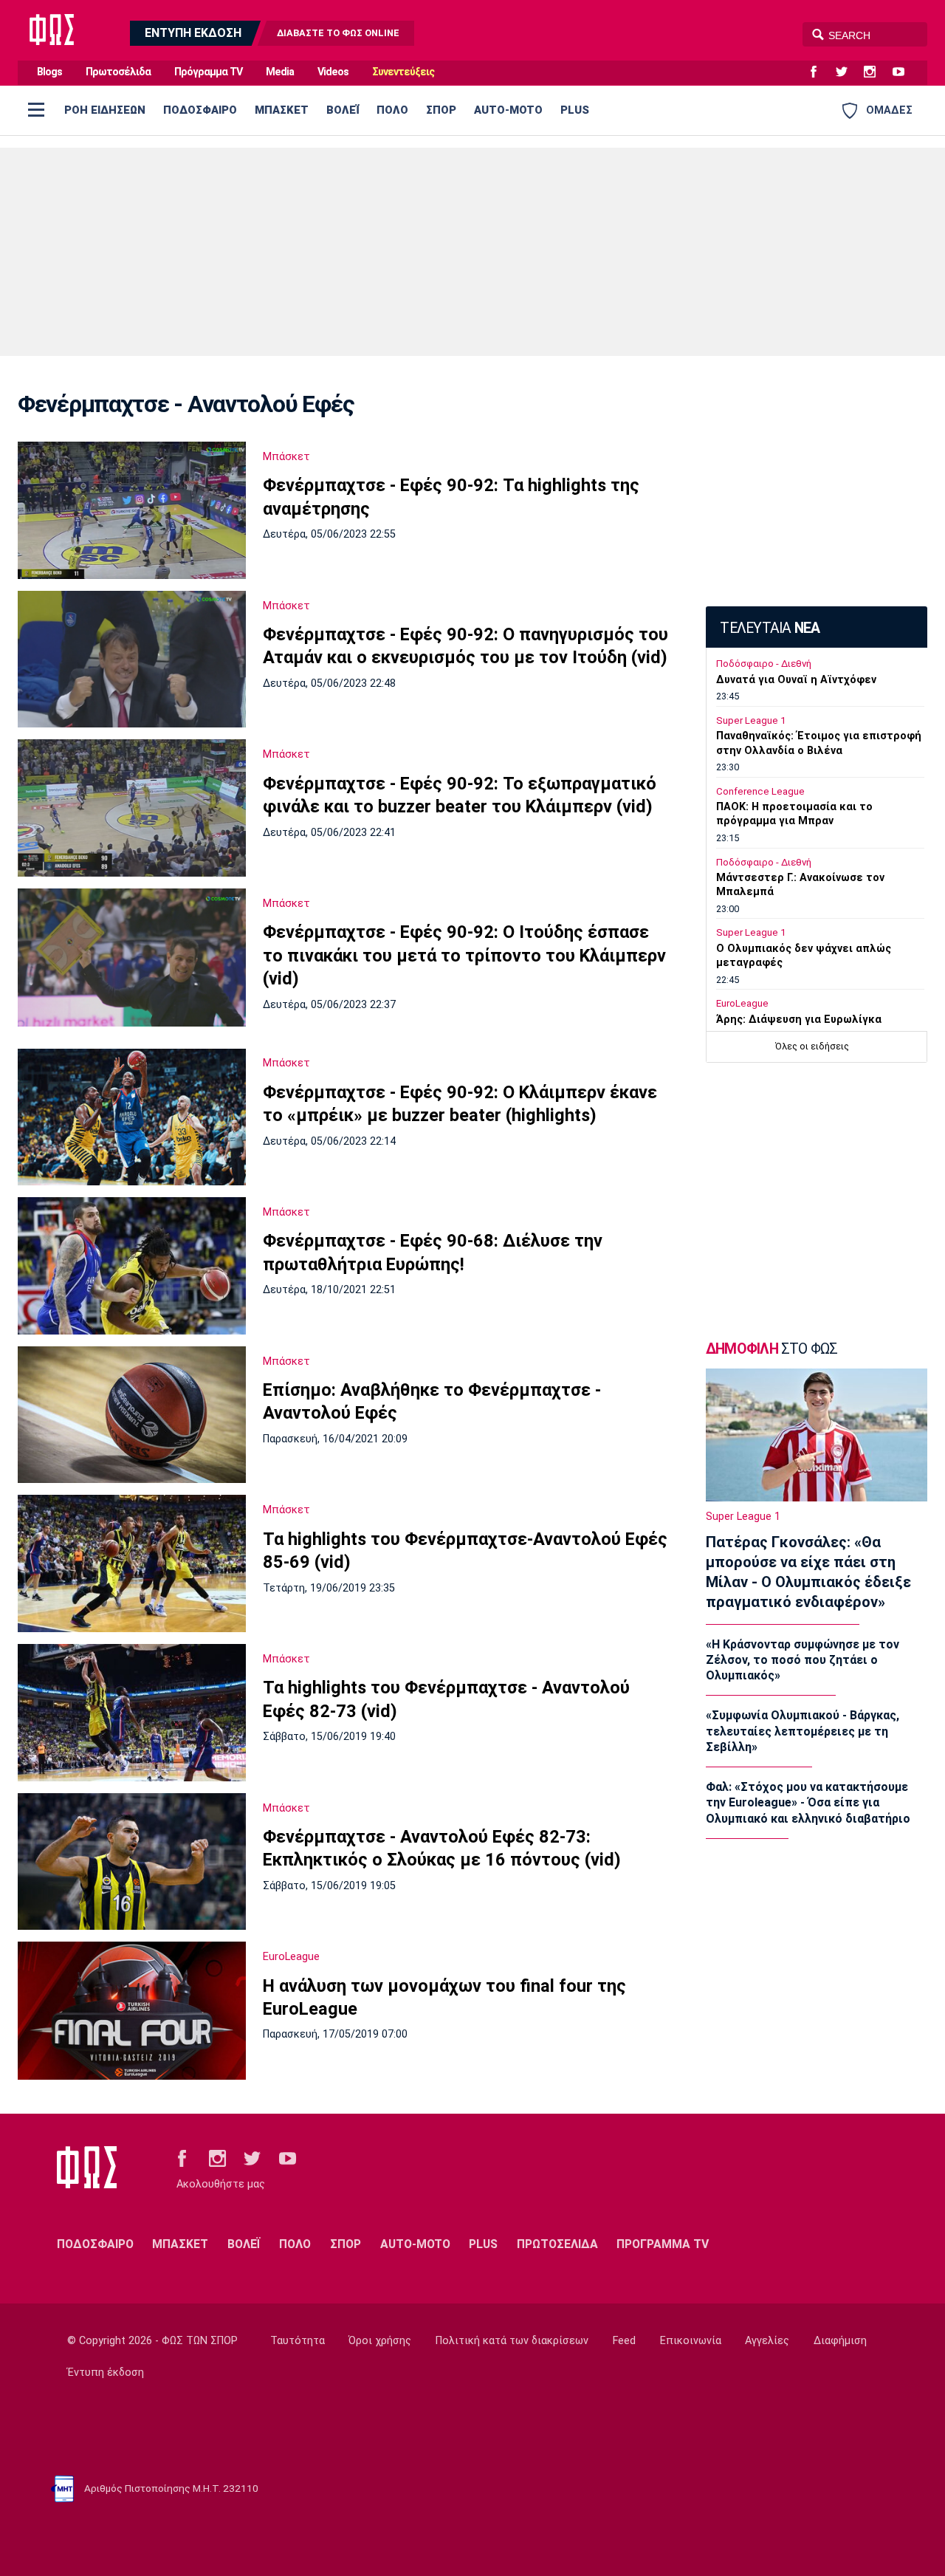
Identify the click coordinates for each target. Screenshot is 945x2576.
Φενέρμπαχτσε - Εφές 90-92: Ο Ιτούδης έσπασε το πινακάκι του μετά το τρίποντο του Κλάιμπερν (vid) (464, 955)
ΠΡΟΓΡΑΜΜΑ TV (663, 2244)
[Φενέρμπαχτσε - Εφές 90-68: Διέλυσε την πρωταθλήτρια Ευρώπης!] (132, 1266)
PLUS (575, 110)
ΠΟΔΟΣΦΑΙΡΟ (200, 110)
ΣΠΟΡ (441, 110)
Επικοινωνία (691, 2341)
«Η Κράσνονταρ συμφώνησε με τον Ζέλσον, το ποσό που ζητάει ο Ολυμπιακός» (803, 1660)
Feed (624, 2341)
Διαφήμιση (840, 2341)
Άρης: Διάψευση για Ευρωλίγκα (799, 1020)
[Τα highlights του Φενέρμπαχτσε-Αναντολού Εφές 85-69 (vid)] (132, 1563)
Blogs (49, 72)
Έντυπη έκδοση (106, 2373)
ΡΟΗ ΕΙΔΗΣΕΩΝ (105, 110)
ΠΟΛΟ (392, 110)
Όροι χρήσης (380, 2341)
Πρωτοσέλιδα (118, 72)
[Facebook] (819, 72)
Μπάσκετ (286, 456)
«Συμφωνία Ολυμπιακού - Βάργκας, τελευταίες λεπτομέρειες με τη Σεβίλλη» (803, 1731)
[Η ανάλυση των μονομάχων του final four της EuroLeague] (132, 2010)
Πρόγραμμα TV (208, 72)
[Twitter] (848, 72)
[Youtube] (904, 72)
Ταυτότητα (298, 2341)
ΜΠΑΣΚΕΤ (282, 110)
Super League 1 (751, 720)
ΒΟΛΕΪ (343, 110)
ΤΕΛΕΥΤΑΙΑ (770, 628)
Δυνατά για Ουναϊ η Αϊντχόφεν (796, 680)
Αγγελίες (767, 2341)
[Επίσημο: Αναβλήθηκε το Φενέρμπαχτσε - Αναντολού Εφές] (132, 1415)
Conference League (760, 791)
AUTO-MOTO (508, 110)
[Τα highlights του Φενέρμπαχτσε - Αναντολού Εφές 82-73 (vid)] (132, 1713)
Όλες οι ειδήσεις (812, 1046)
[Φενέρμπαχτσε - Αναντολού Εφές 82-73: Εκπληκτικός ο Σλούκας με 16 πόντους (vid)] (132, 1862)
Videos (333, 72)
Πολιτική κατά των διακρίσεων (512, 2341)
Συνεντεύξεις (403, 72)
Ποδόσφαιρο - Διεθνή (764, 664)
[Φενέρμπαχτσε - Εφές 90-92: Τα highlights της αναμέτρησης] (132, 510)
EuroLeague (291, 1956)
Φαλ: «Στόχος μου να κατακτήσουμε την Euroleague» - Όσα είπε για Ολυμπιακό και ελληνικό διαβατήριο (808, 1803)
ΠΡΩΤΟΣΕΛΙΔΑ (557, 2244)
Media (280, 72)
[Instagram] (876, 72)
